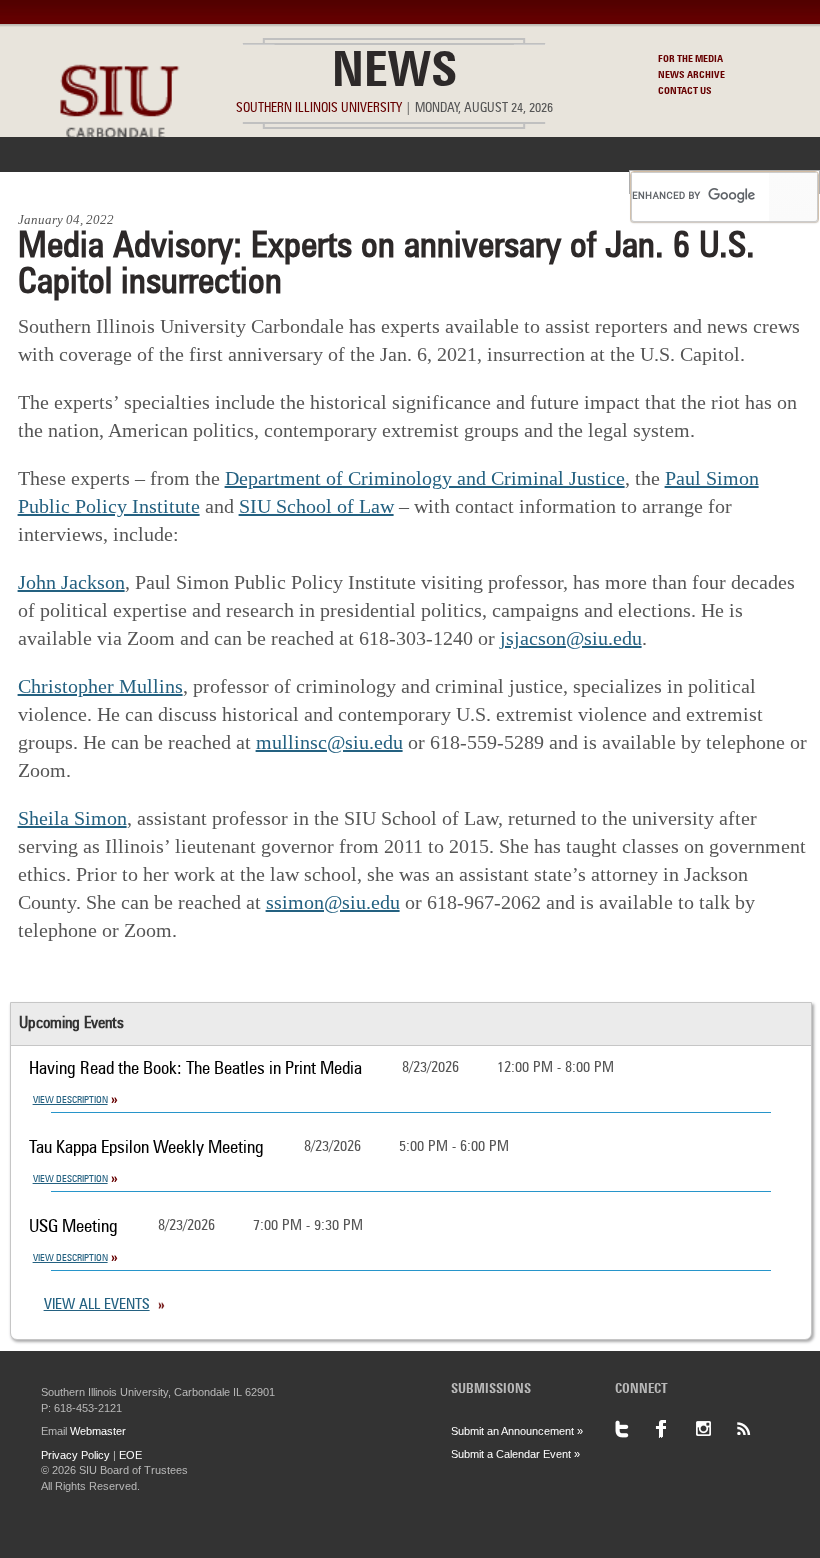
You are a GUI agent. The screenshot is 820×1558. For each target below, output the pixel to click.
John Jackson (71, 582)
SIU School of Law (316, 506)
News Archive (691, 75)
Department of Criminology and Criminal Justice (425, 478)
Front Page (58, 182)
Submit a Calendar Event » (515, 1454)
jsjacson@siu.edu (571, 638)
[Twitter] (635, 1429)
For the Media (690, 59)
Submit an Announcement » (517, 1431)
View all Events (97, 1305)
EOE (130, 1455)
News (394, 74)
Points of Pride (451, 182)
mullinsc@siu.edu (329, 742)
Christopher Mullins (100, 686)
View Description (70, 1100)
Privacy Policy (75, 1455)
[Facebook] (675, 1429)
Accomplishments (305, 182)
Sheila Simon (72, 818)
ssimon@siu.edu (333, 902)
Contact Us (685, 91)
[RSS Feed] (755, 1429)
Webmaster (98, 1431)
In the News (169, 182)
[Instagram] (715, 1429)
